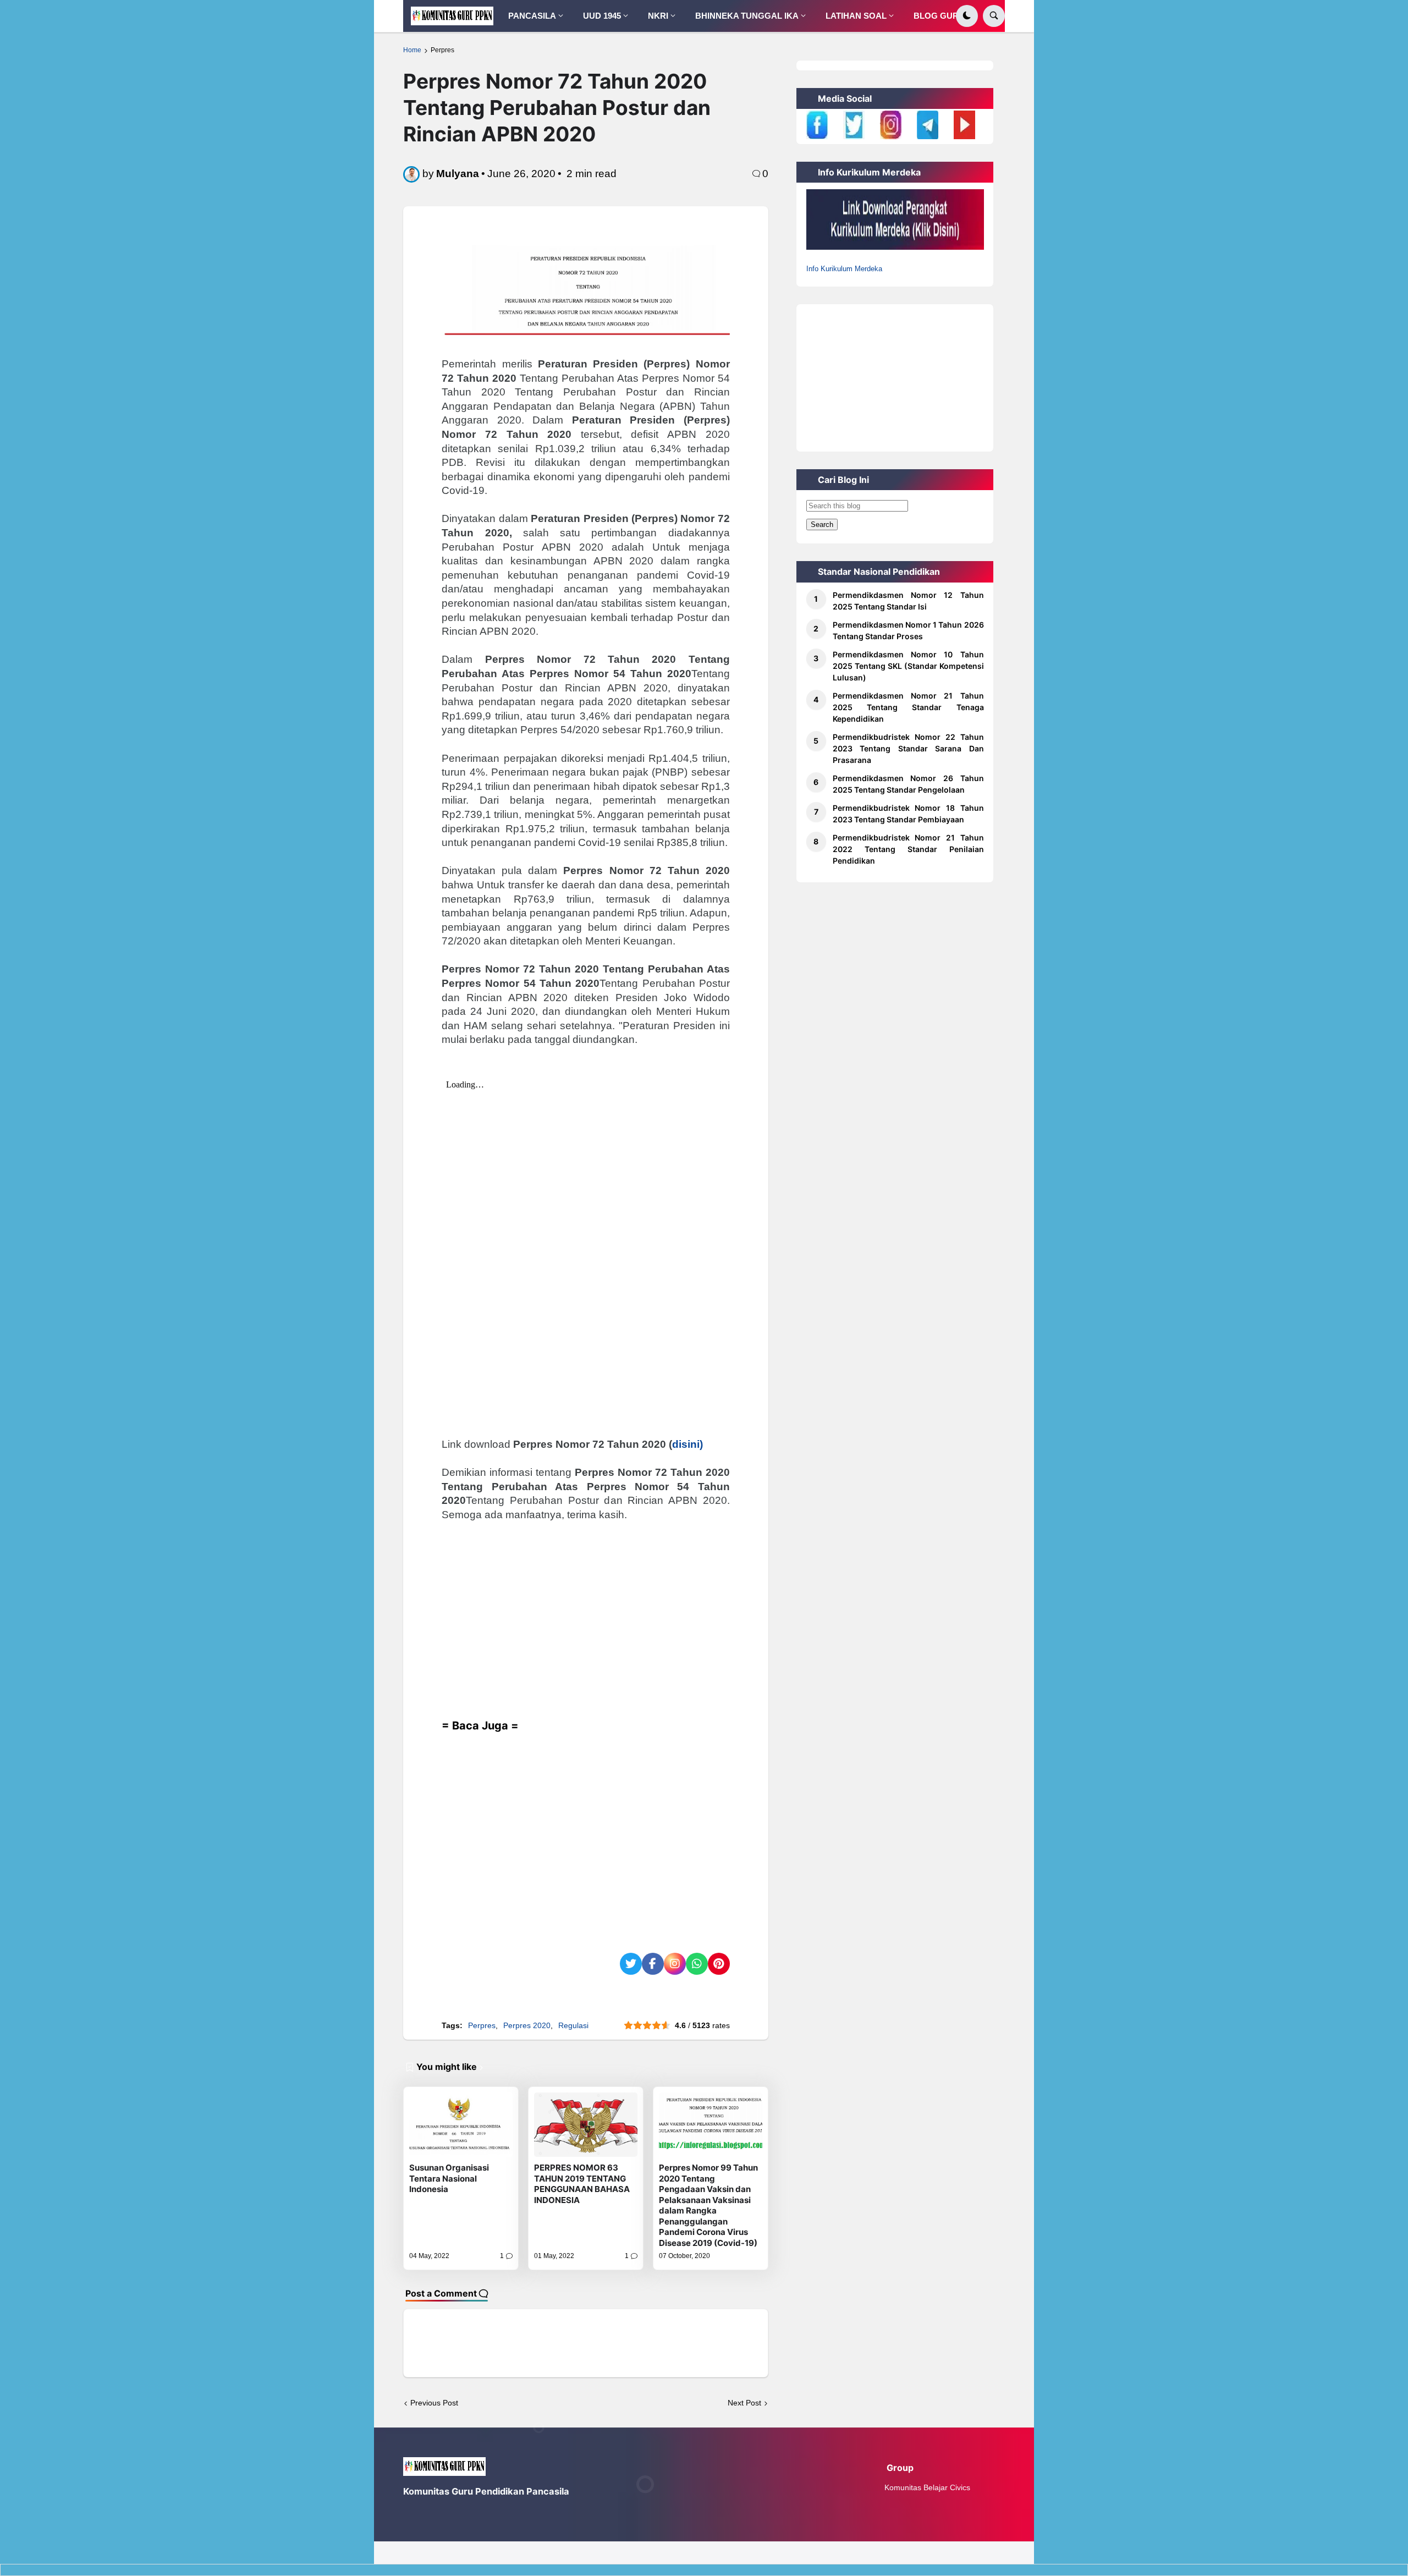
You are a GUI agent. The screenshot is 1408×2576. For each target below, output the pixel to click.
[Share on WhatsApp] (697, 1964)
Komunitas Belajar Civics (927, 2487)
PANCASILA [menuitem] (532, 16)
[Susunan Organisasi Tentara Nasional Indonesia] (461, 2125)
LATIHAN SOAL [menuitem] (856, 16)
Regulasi (573, 2025)
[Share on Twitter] (631, 1964)
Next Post (744, 2403)
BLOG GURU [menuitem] (939, 16)
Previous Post (434, 2403)
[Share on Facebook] (653, 1964)
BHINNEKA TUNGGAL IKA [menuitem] (747, 16)
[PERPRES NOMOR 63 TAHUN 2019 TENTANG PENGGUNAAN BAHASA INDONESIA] (586, 2125)
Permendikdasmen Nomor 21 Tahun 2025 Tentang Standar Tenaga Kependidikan (908, 707)
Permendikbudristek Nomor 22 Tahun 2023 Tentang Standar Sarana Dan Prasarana (908, 748)
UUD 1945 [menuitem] (602, 16)
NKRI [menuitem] (658, 16)
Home (412, 50)
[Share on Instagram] (675, 1964)
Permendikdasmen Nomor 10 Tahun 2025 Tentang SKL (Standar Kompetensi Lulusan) (908, 666)
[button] (967, 16)
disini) (687, 1444)
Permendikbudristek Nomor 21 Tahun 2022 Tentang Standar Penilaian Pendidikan (908, 849)
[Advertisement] (586, 1628)
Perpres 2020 (527, 2025)
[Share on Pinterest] (719, 1964)
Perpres (442, 50)
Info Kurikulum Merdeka (844, 269)
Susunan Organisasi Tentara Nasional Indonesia (449, 2178)
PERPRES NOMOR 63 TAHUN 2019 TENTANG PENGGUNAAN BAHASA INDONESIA (582, 2184)
